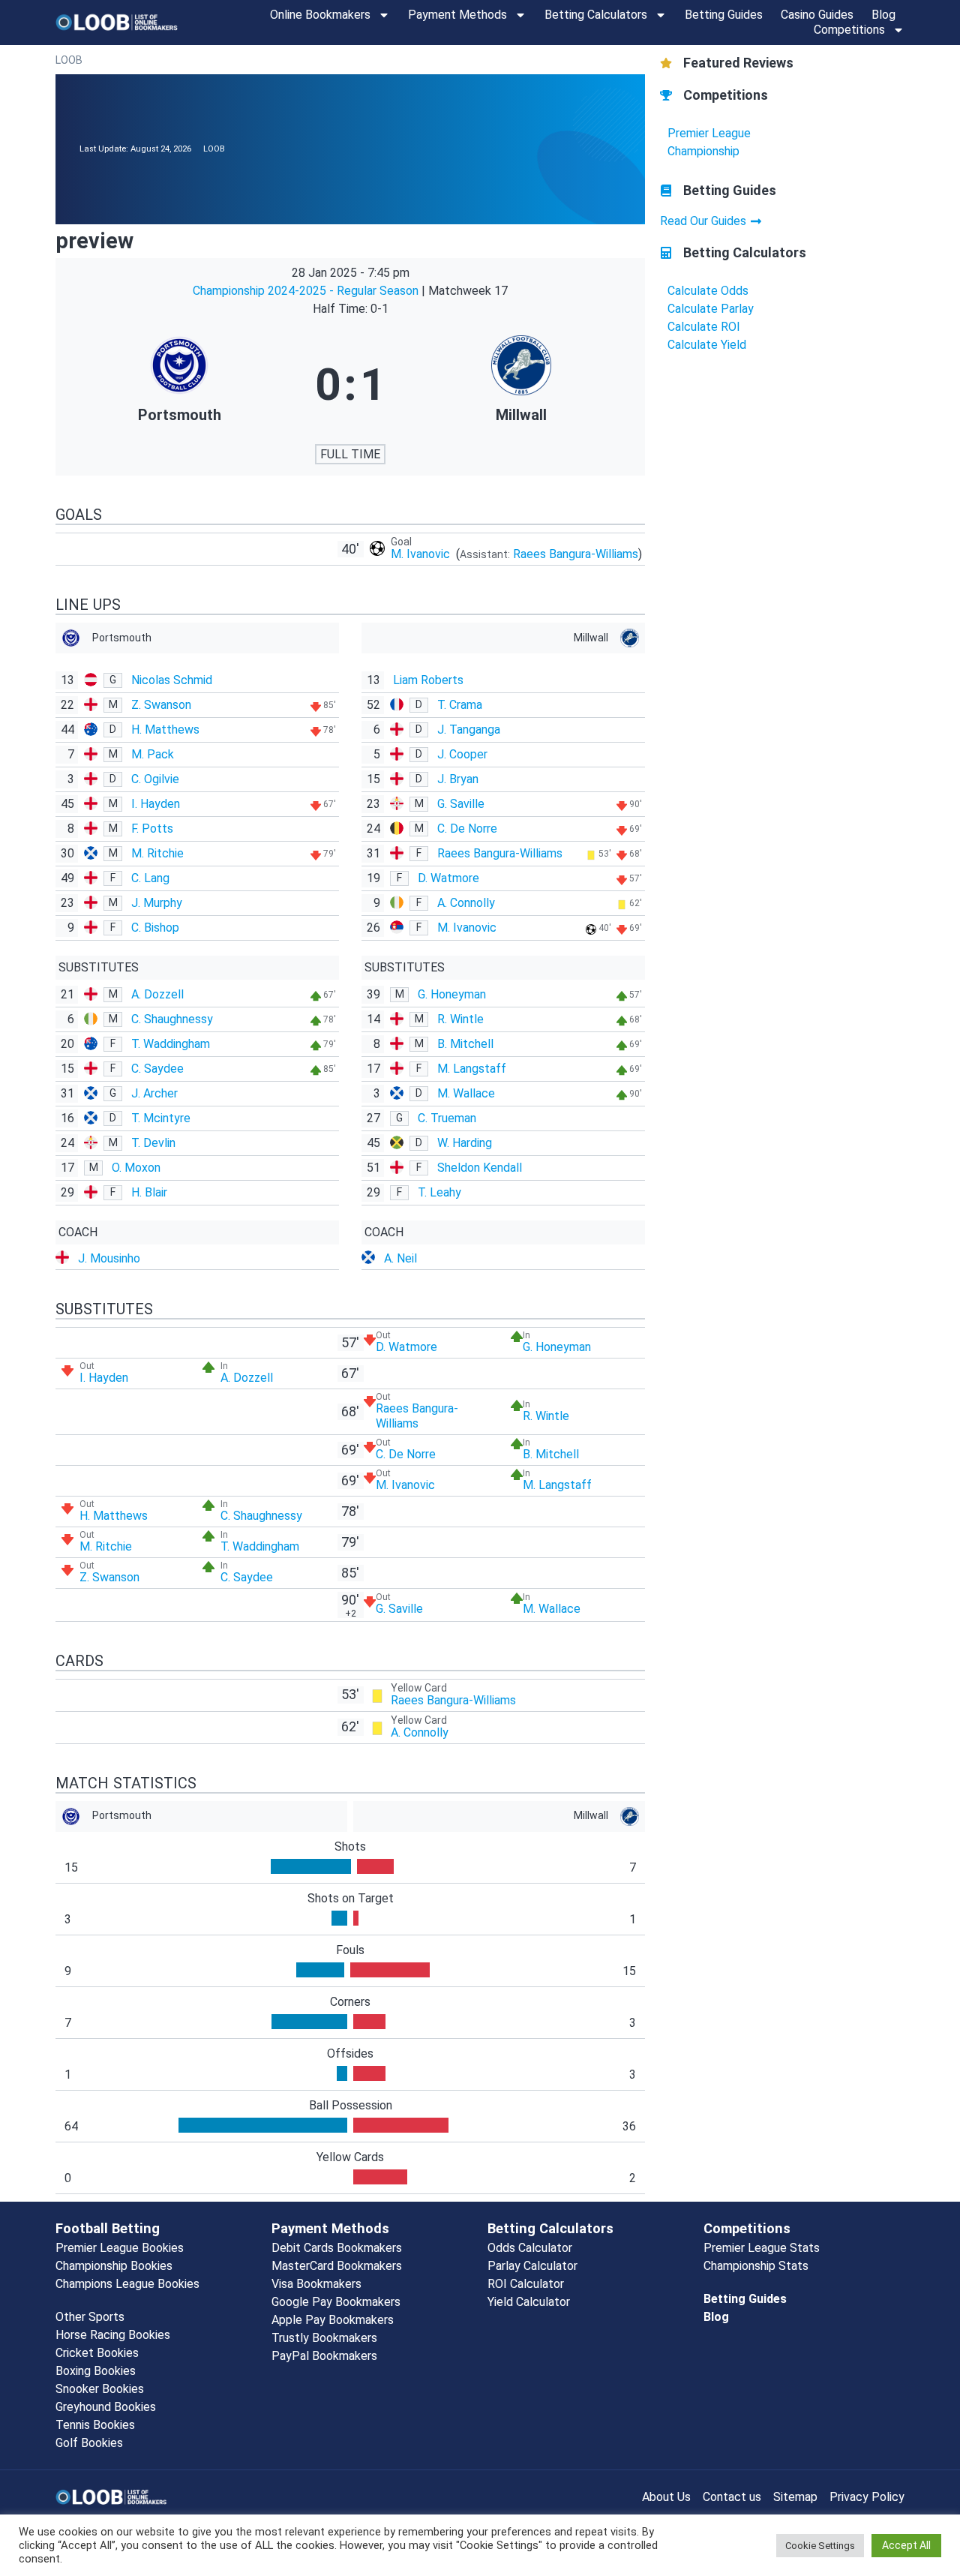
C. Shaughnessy (172, 1019)
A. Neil (400, 1258)
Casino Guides (817, 15)
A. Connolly (466, 903)
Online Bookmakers (320, 15)
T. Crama (460, 705)
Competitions (849, 30)
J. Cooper (462, 754)
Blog (883, 15)
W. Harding (465, 1143)
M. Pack (153, 754)
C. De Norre (467, 829)
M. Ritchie (157, 853)
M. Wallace (466, 1093)
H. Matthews (165, 730)
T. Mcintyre (161, 1118)
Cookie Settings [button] (820, 2546)
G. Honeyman (452, 994)
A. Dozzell (157, 994)
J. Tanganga (469, 730)
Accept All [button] (906, 2545)
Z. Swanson (161, 705)
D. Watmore (448, 878)
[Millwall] (521, 385)
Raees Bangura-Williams (576, 554)
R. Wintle (460, 1019)
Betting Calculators (596, 15)
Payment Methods (457, 15)
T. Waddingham (171, 1044)
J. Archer (154, 1093)
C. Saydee (157, 1069)
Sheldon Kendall (480, 1168)
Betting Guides (724, 15)
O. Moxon (136, 1168)
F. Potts (152, 829)
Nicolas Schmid (172, 680)
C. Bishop (155, 928)
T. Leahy (439, 1192)
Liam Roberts (428, 680)
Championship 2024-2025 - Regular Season (307, 291)
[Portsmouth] (179, 385)
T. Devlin (153, 1143)
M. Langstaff (472, 1069)
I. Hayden (156, 804)
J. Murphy (157, 903)
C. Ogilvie (155, 779)
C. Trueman (447, 1118)
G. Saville (461, 804)
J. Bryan (458, 779)
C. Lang (150, 878)
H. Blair (149, 1192)
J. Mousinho (109, 1258)
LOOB (69, 60)
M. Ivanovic (422, 554)
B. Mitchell (465, 1044)
